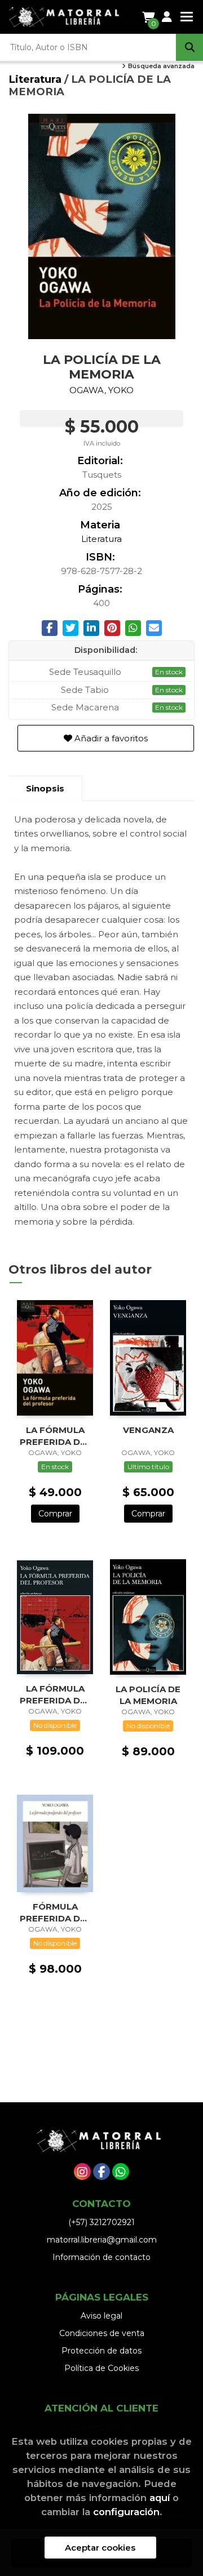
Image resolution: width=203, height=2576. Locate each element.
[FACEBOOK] (101, 2172)
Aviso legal (101, 2316)
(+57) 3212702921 (101, 2222)
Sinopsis (45, 788)
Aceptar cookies (100, 2548)
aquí (160, 2498)
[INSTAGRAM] (82, 2172)
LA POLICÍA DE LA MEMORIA (148, 1695)
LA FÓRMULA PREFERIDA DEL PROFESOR (55, 1436)
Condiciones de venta (102, 2333)
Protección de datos (101, 2351)
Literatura (36, 79)
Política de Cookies (101, 2368)
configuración (126, 2512)
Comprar (55, 1514)
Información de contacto (101, 2257)
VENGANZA (148, 1430)
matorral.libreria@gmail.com (102, 2240)
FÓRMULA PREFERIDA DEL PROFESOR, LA (55, 1912)
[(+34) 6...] (121, 2172)
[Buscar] (189, 47)
